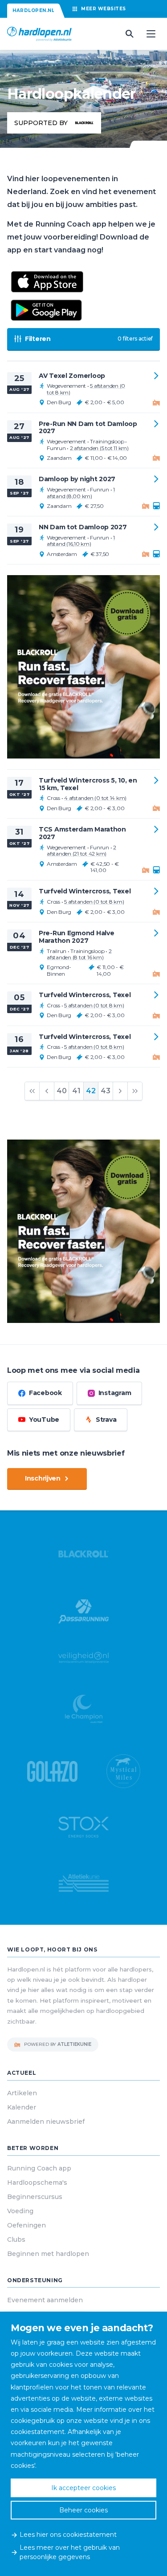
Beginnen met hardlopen (48, 2254)
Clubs (16, 2239)
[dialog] (83, 2444)
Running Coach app (39, 2168)
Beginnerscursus (35, 2197)
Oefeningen (26, 2225)
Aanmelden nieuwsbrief (46, 2122)
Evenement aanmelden (45, 2300)
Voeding (20, 2211)
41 (76, 1091)
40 (62, 1091)
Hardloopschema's (37, 2183)
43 (106, 1091)
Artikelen (22, 2093)
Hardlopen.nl (33, 10)
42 (91, 1091)
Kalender (22, 2107)
